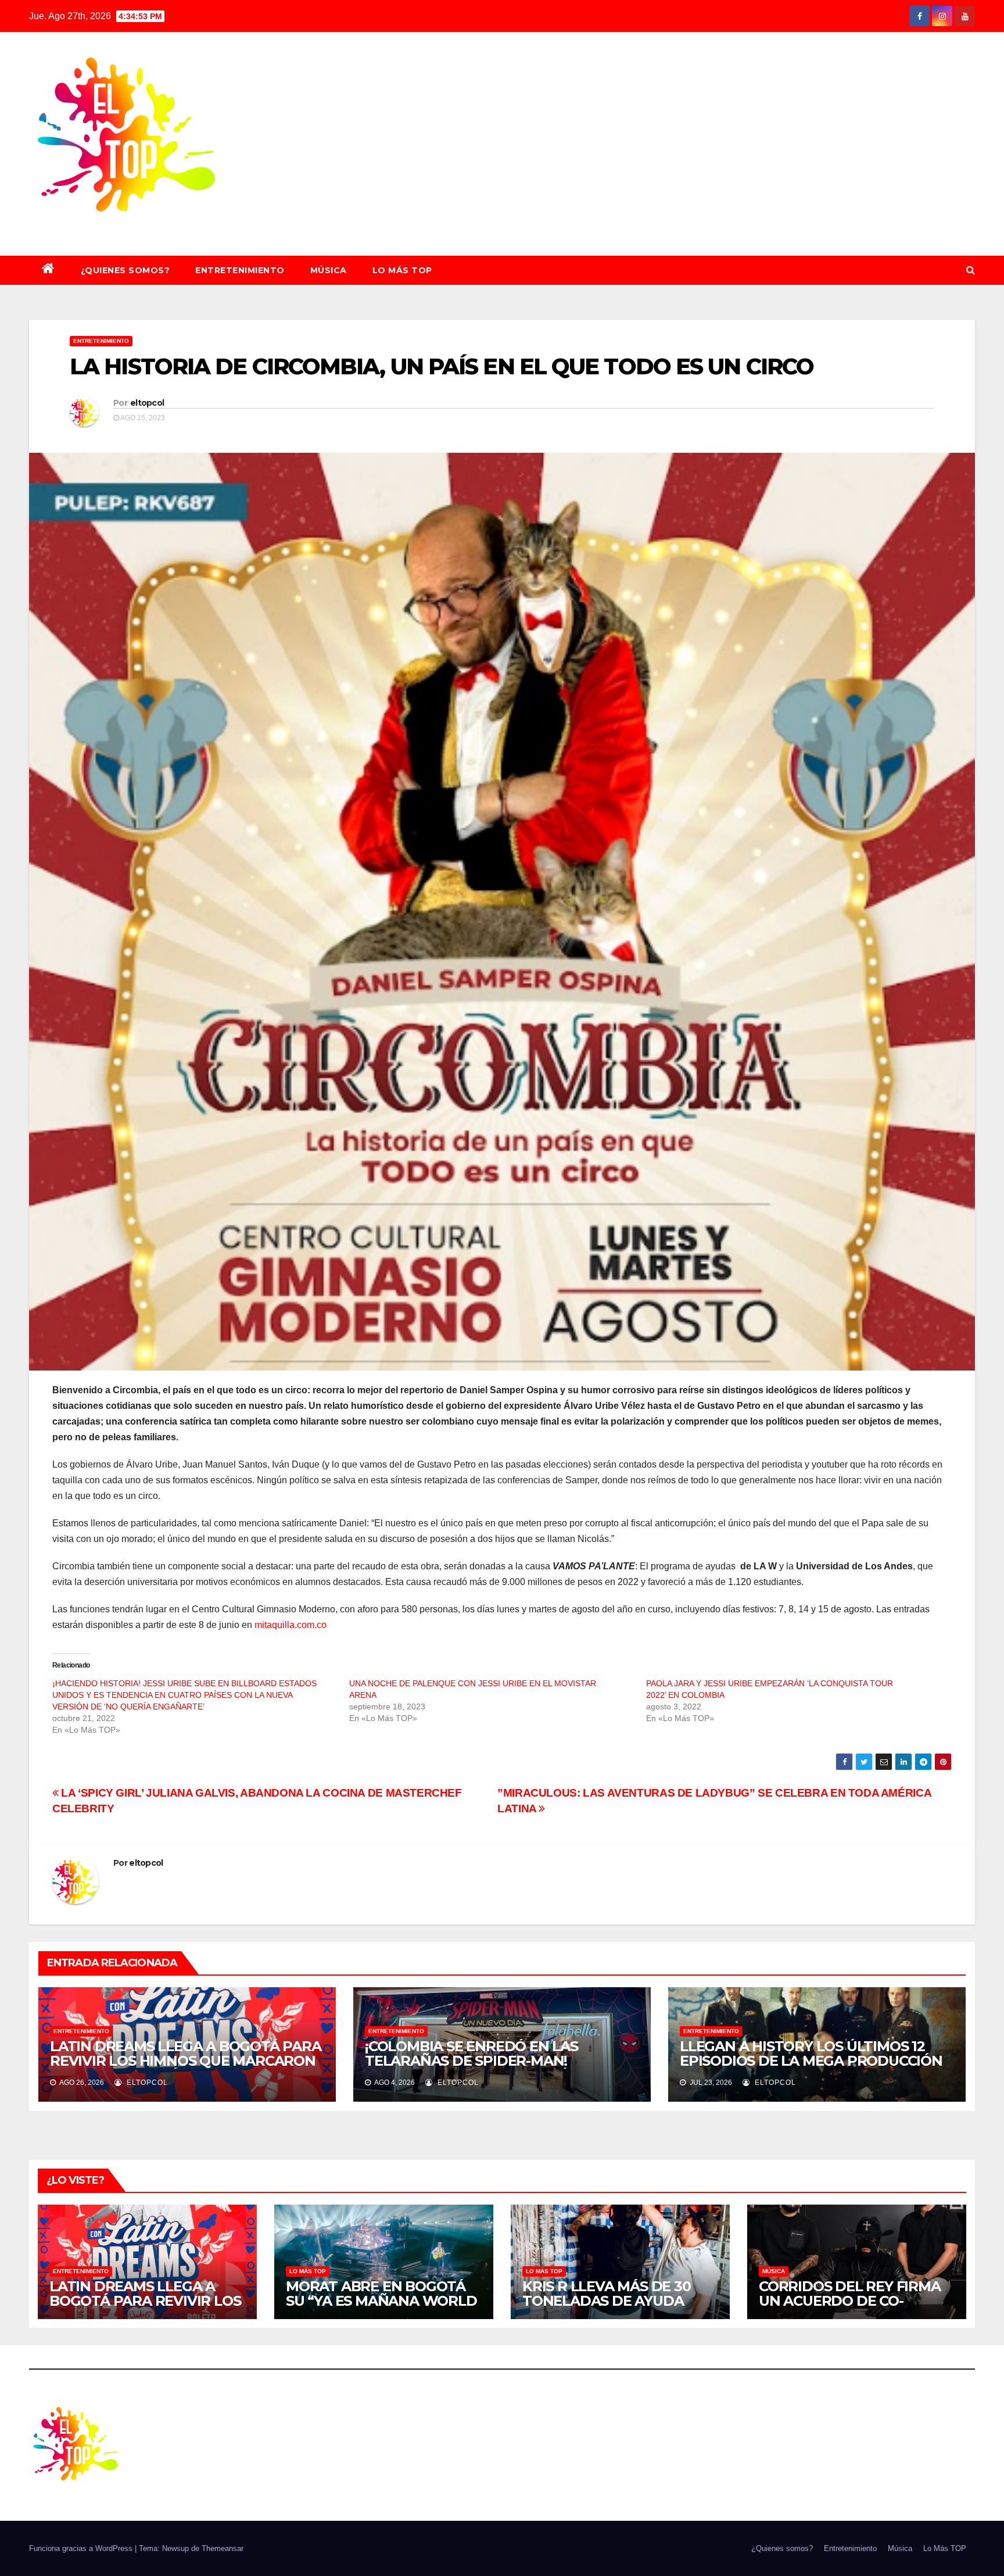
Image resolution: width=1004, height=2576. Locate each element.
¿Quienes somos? (125, 270)
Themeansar (223, 2548)
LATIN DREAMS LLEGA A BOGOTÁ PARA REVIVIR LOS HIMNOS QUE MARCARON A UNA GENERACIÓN (186, 2061)
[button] (971, 270)
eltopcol (147, 403)
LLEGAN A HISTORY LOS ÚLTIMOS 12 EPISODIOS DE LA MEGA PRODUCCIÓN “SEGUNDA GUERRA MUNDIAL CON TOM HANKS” (811, 2068)
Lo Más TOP (402, 270)
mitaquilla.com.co (291, 1625)
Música (329, 270)
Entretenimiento (240, 270)
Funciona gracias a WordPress (82, 2548)
